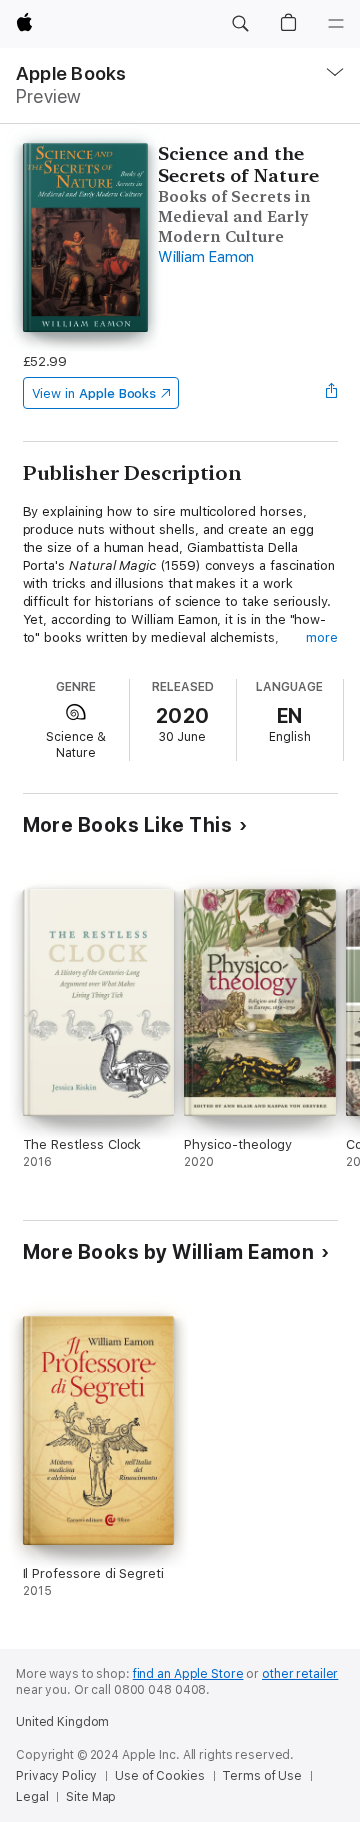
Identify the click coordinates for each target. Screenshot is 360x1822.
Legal (32, 1797)
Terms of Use (262, 1776)
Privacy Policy (56, 1776)
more (322, 637)
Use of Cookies (159, 1776)
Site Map (91, 1797)
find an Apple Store (188, 1674)
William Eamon (206, 257)
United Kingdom (62, 1722)
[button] (240, 24)
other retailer (300, 1674)
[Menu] (336, 24)
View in (94, 393)
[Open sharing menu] (331, 393)
